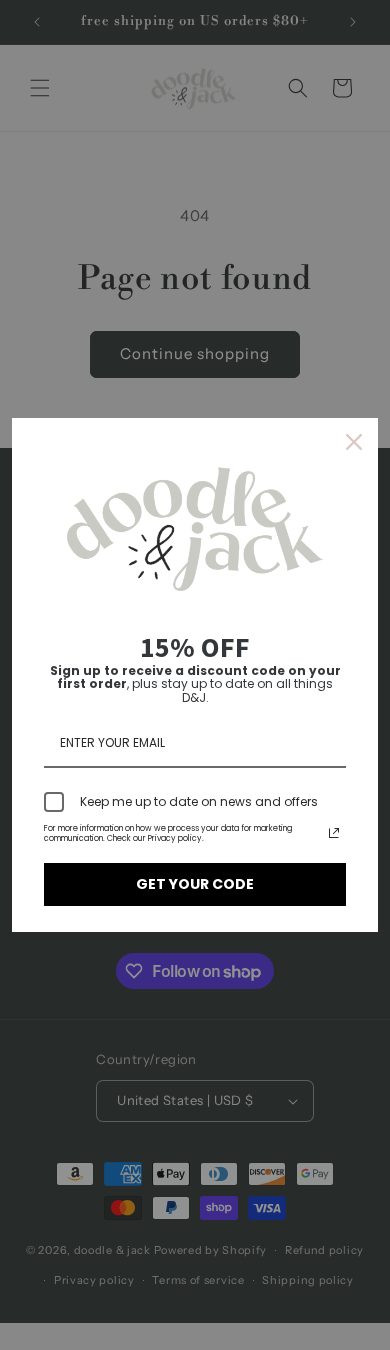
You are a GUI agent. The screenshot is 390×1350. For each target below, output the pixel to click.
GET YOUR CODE (195, 884)
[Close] (354, 442)
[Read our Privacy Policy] (334, 833)
